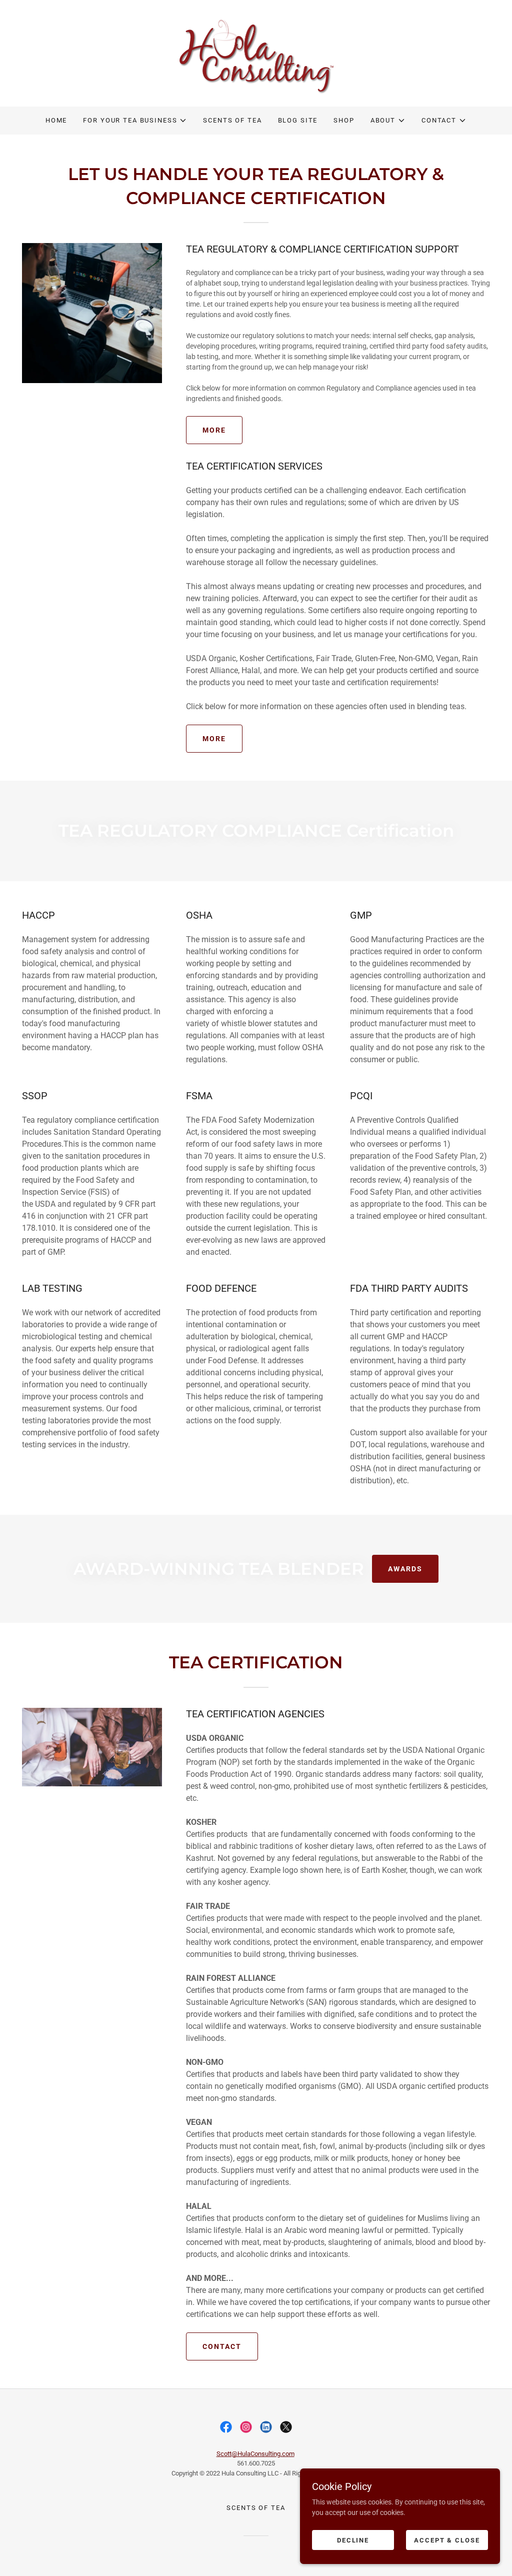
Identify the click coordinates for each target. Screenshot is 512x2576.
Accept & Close (447, 2540)
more (214, 739)
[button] (135, 121)
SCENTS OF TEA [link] (232, 120)
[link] (256, 53)
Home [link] (56, 120)
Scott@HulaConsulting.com (255, 2454)
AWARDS (405, 1569)
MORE (214, 430)
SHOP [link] (344, 120)
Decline (353, 2540)
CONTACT (222, 2346)
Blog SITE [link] (298, 120)
